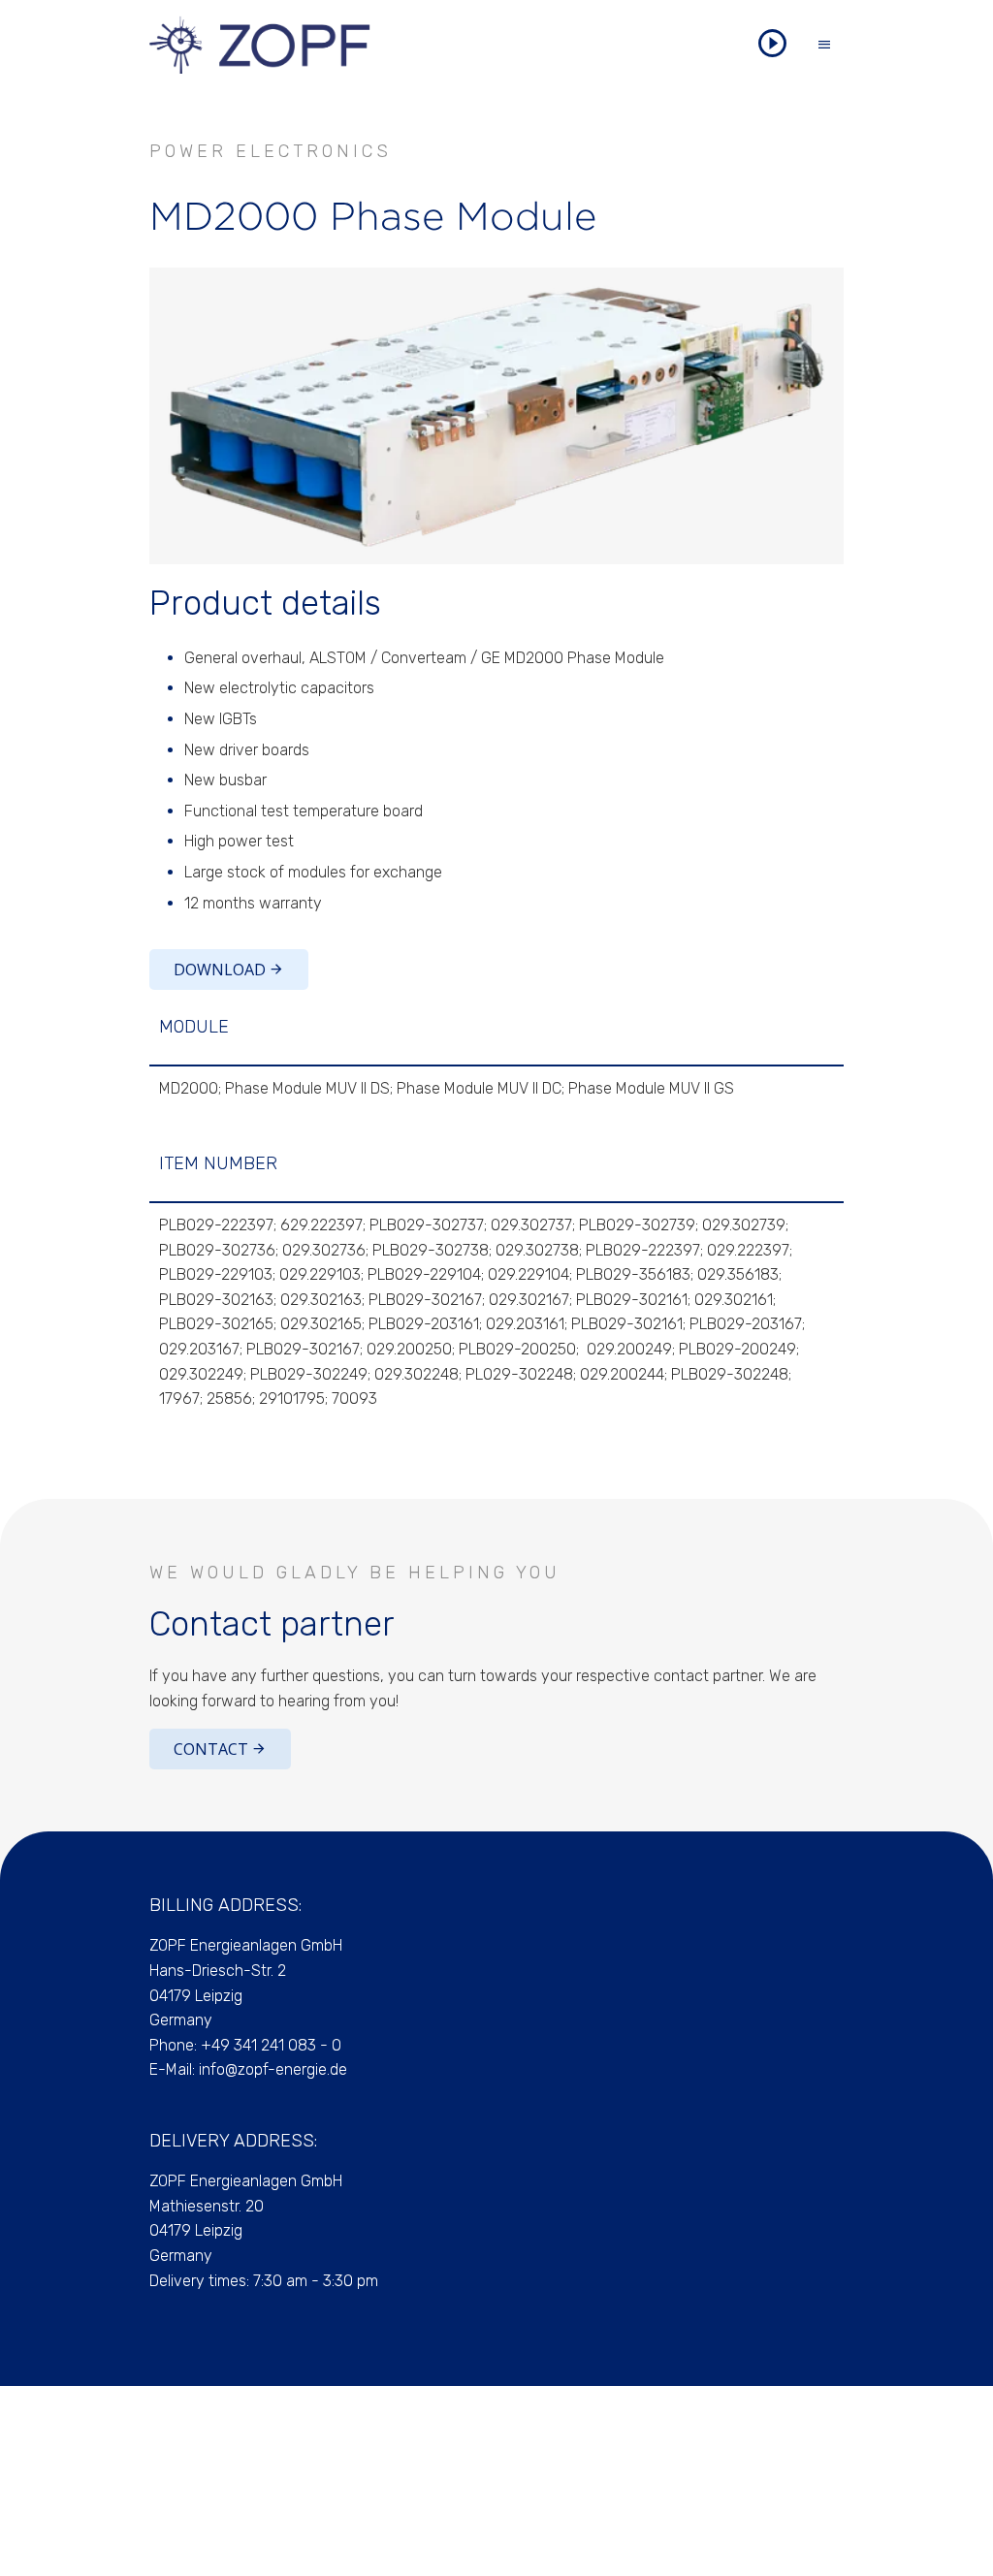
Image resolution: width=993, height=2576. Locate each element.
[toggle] (824, 45)
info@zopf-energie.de (273, 2069)
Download (220, 970)
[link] (496, 416)
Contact (211, 1749)
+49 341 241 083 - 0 (271, 2045)
